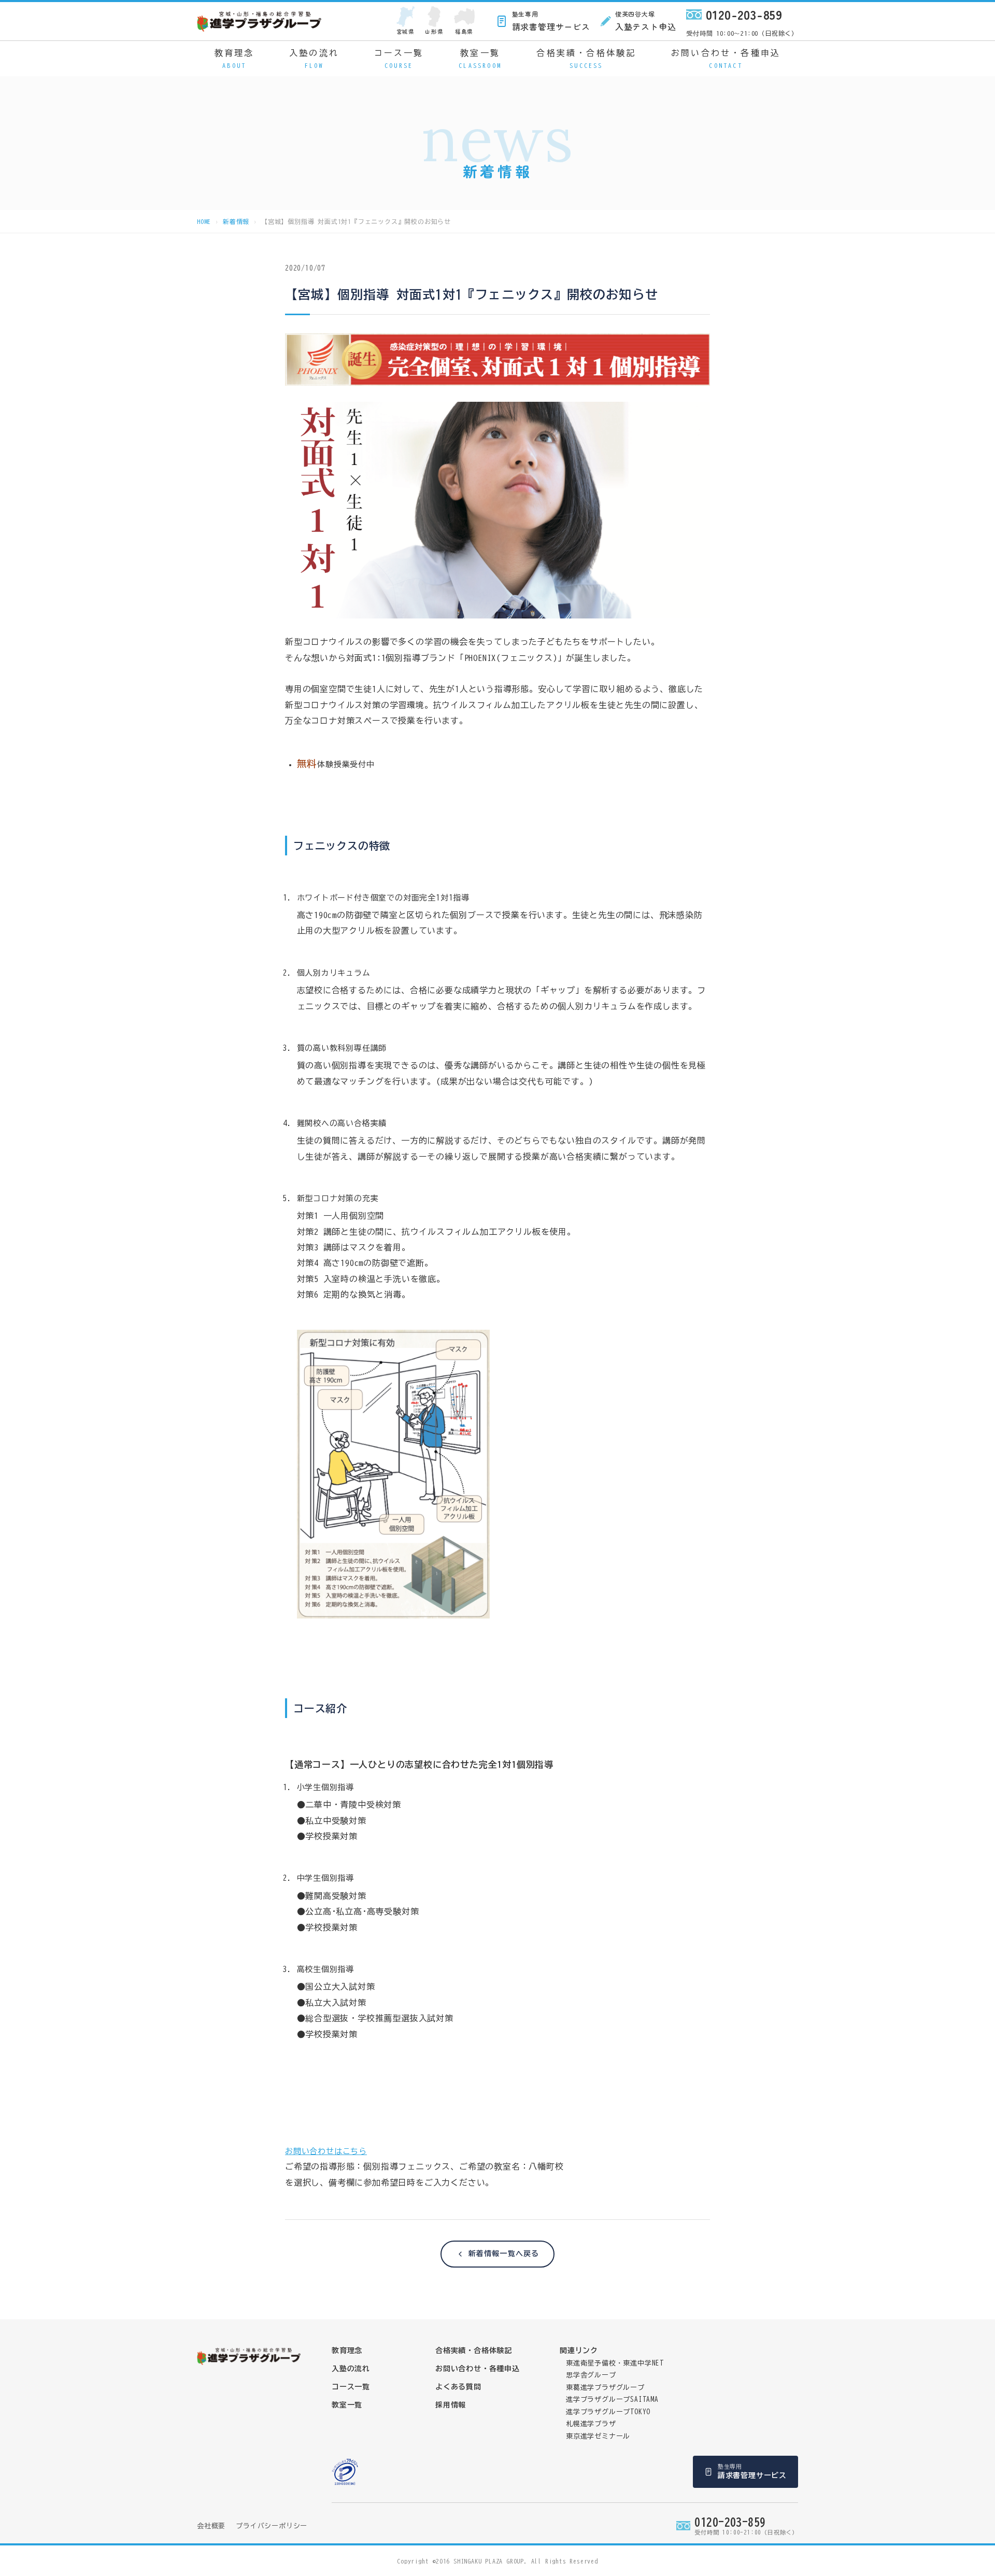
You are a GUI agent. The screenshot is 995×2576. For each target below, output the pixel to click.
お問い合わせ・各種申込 (726, 59)
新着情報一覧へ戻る (504, 2254)
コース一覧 (399, 59)
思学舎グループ (591, 2375)
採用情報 (451, 2405)
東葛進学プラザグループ (605, 2388)
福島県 (464, 31)
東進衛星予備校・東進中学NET (615, 2363)
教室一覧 (480, 59)
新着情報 (236, 221)
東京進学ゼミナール (598, 2436)
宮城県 (406, 31)
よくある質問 (458, 2387)
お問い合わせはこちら (326, 2151)
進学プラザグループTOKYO (608, 2412)
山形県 (434, 31)
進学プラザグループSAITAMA (612, 2399)
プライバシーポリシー (272, 2526)
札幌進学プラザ (591, 2424)
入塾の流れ (314, 59)
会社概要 (211, 2526)
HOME (204, 221)
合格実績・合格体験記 (586, 59)
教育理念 (234, 59)
